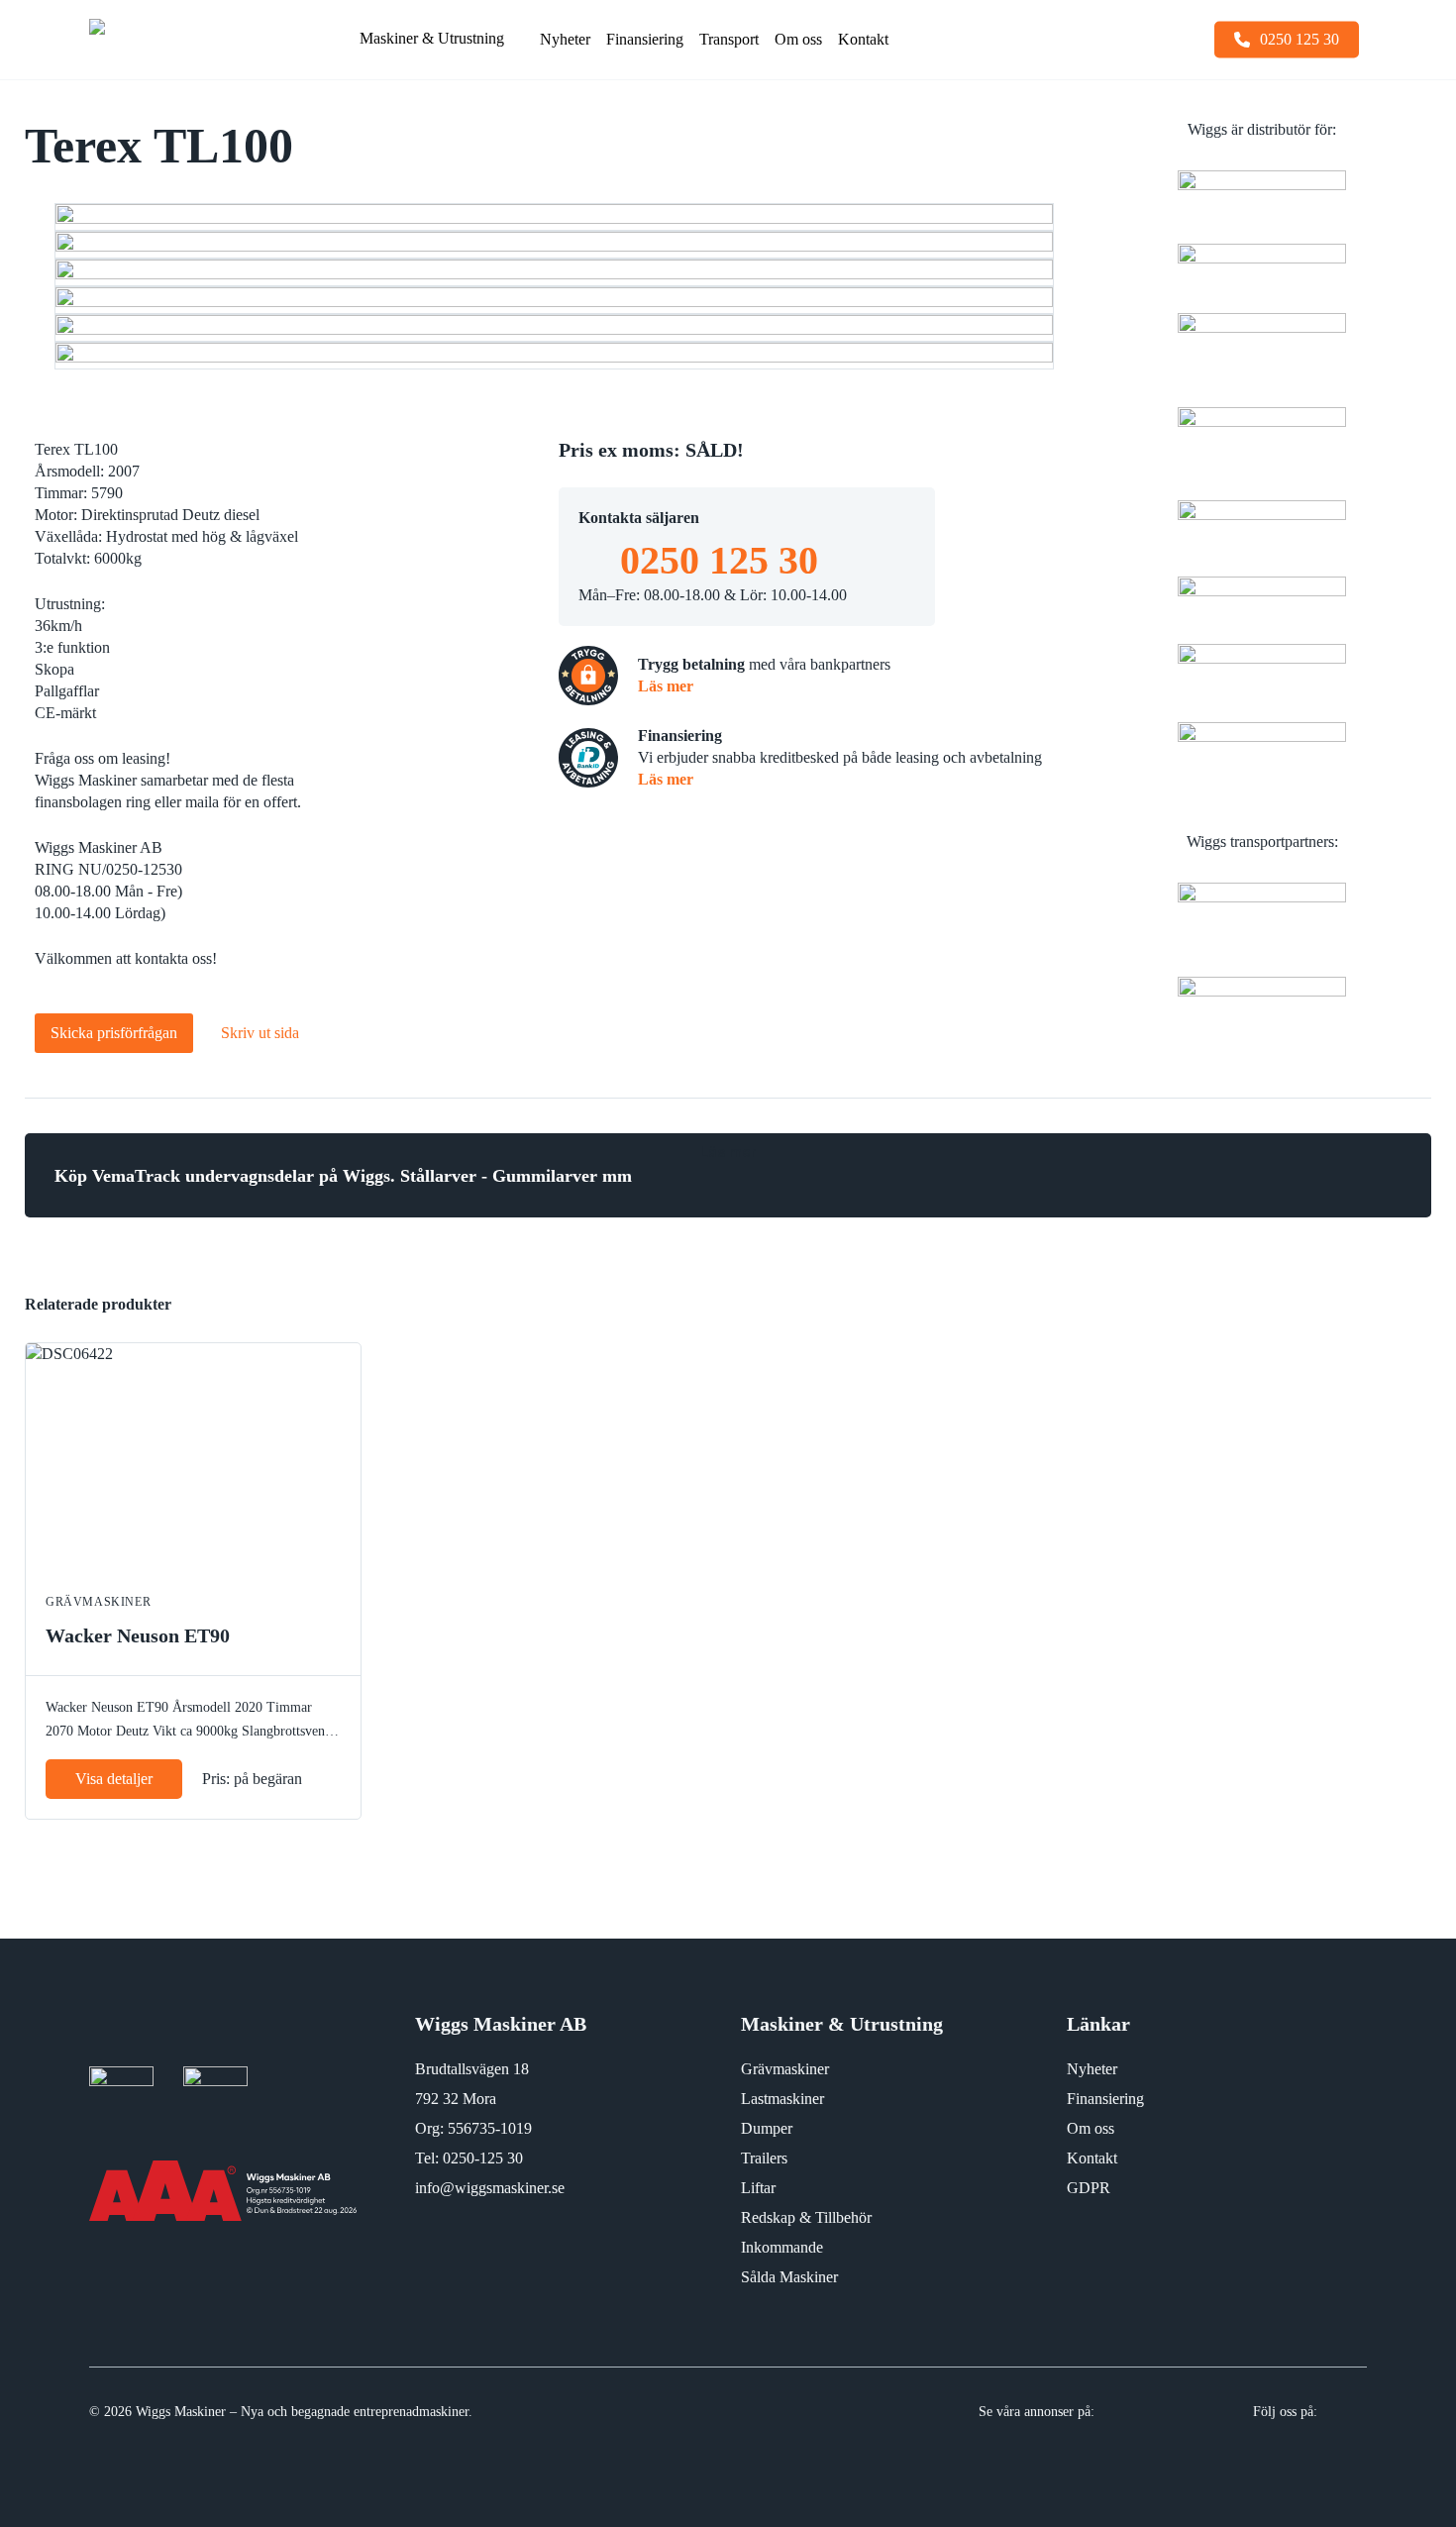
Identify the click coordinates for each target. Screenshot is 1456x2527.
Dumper (767, 2128)
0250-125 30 (483, 2158)
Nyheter (1092, 2069)
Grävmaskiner (785, 2069)
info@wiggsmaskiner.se (490, 2188)
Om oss (1091, 2128)
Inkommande (782, 2247)
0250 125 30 (719, 560)
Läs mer (666, 686)
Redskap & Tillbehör (806, 2217)
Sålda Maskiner (789, 2277)
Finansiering (1105, 2099)
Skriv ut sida (260, 1033)
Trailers (764, 2158)
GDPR (1089, 2188)
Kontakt (1092, 2158)
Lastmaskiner (782, 2099)
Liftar (758, 2188)
